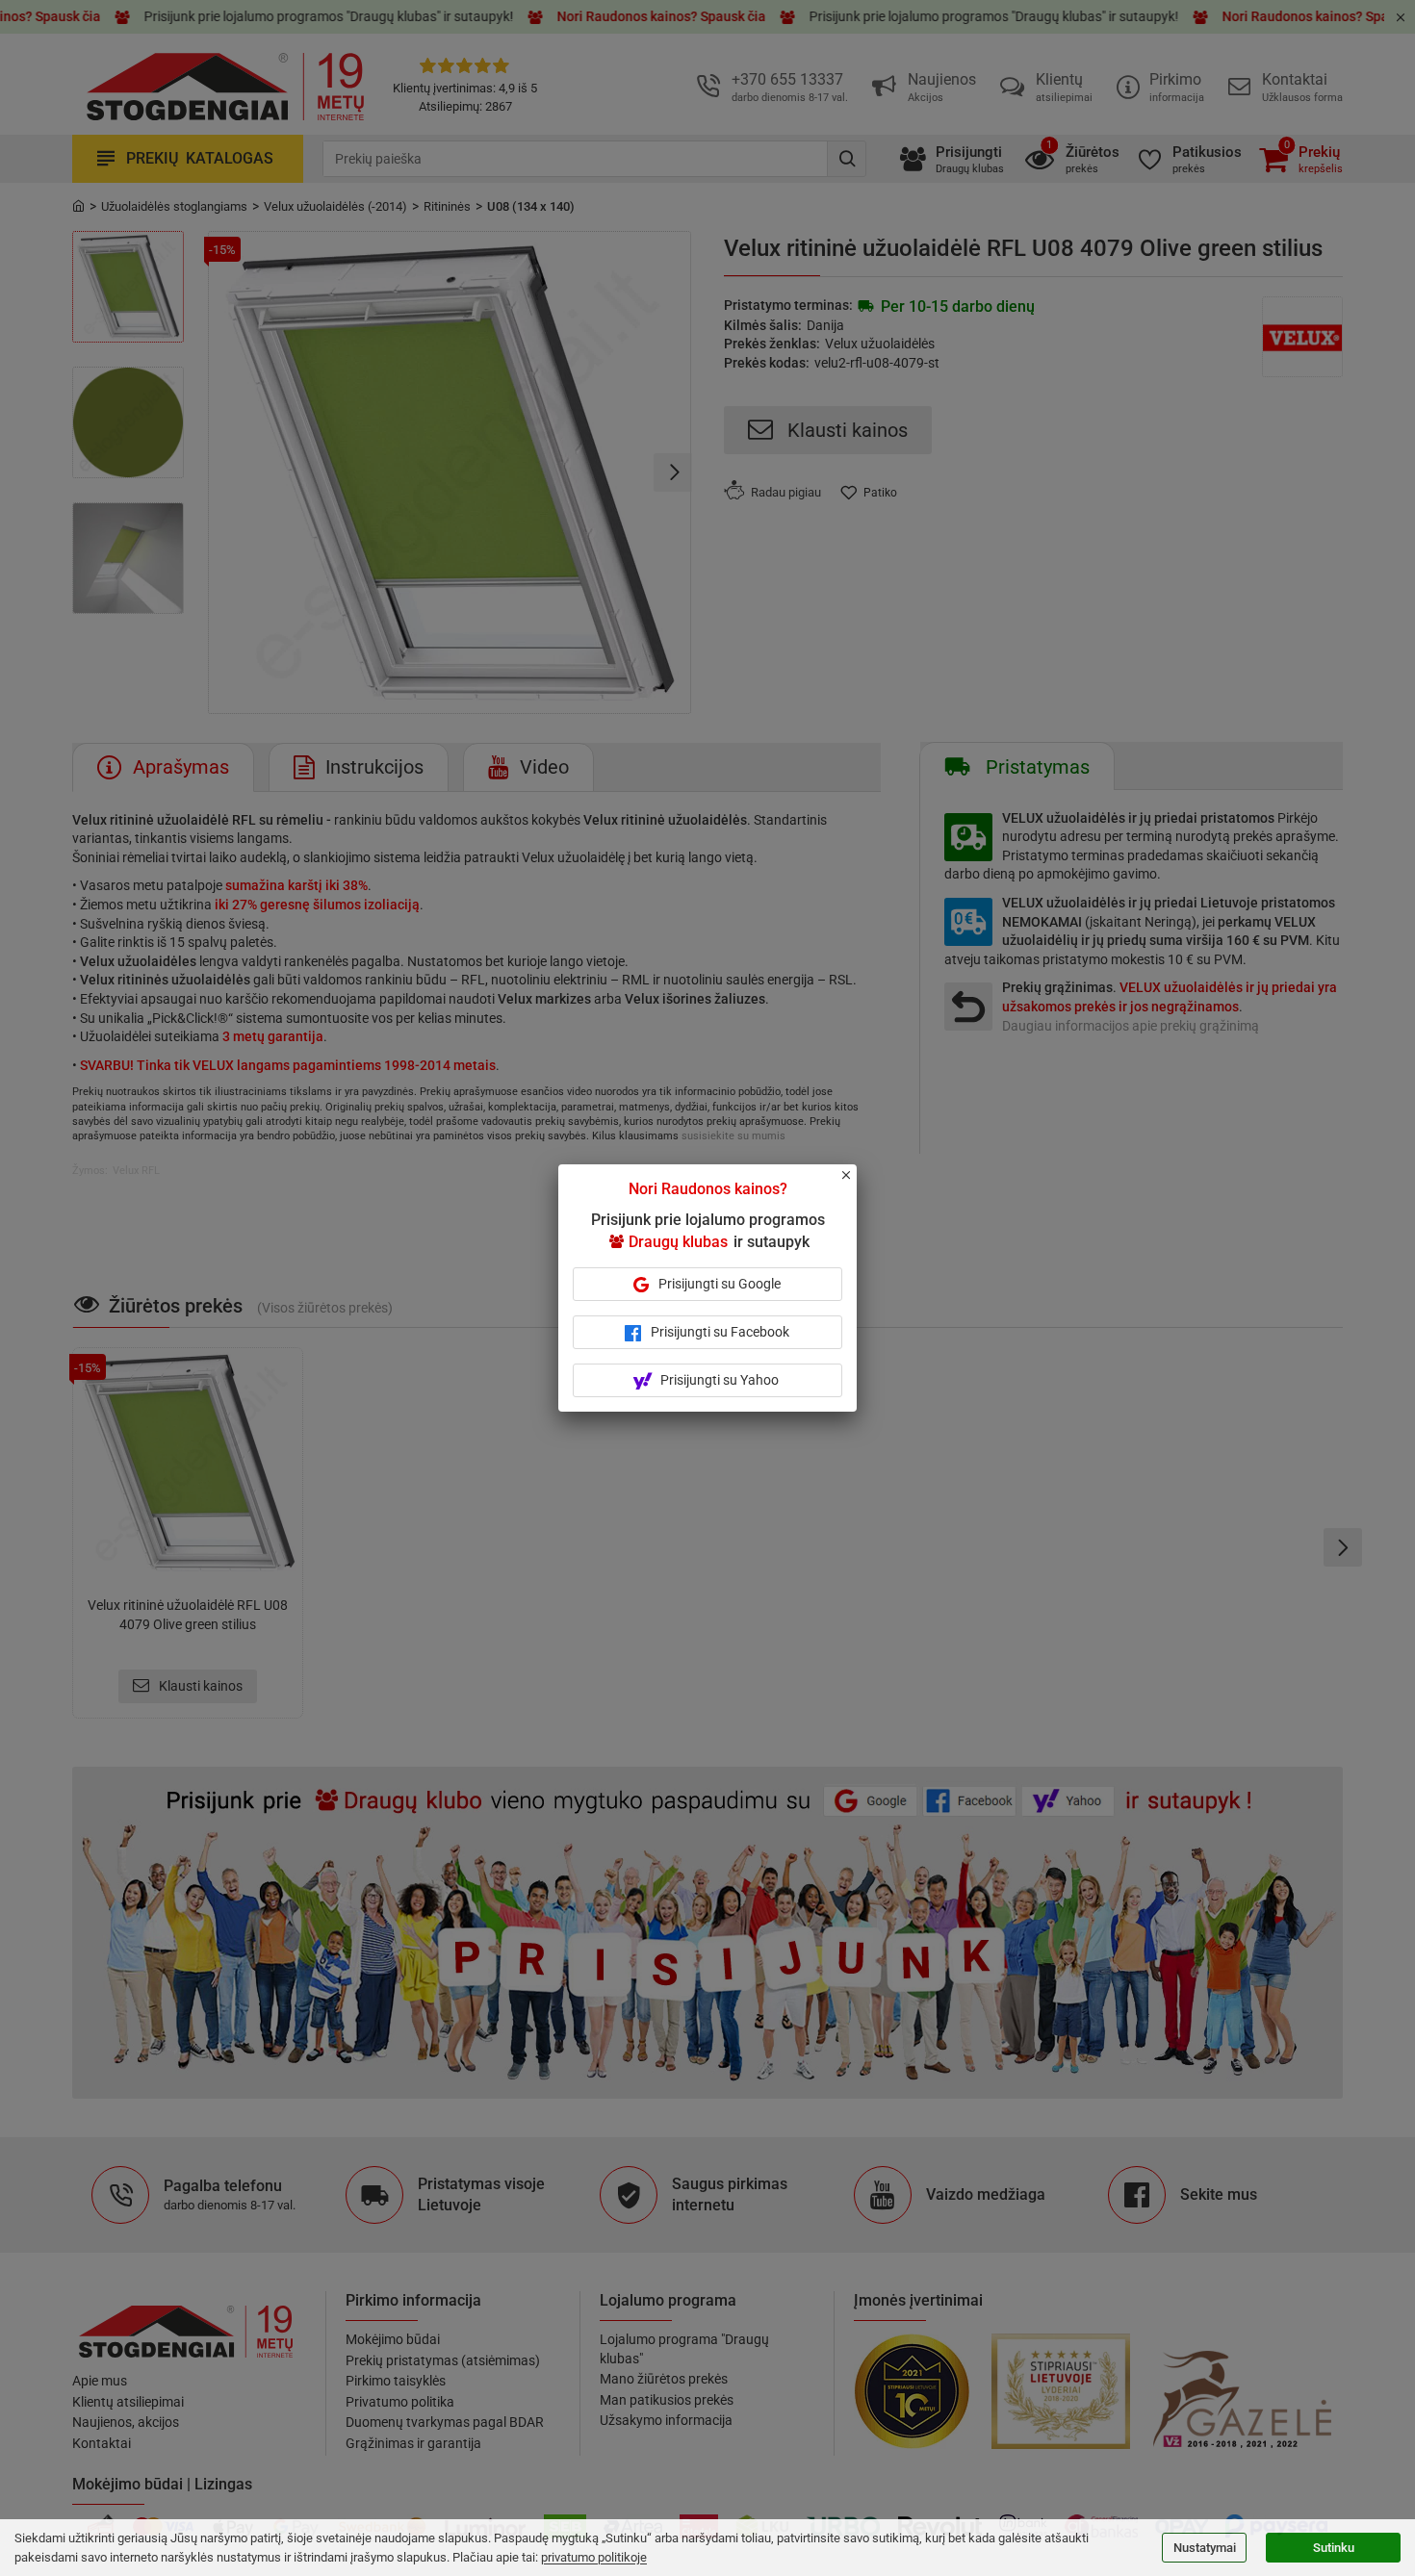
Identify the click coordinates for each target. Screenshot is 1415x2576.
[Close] (857, 1184)
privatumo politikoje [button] (594, 2557)
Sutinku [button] (1334, 2548)
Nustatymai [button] (1205, 2548)
